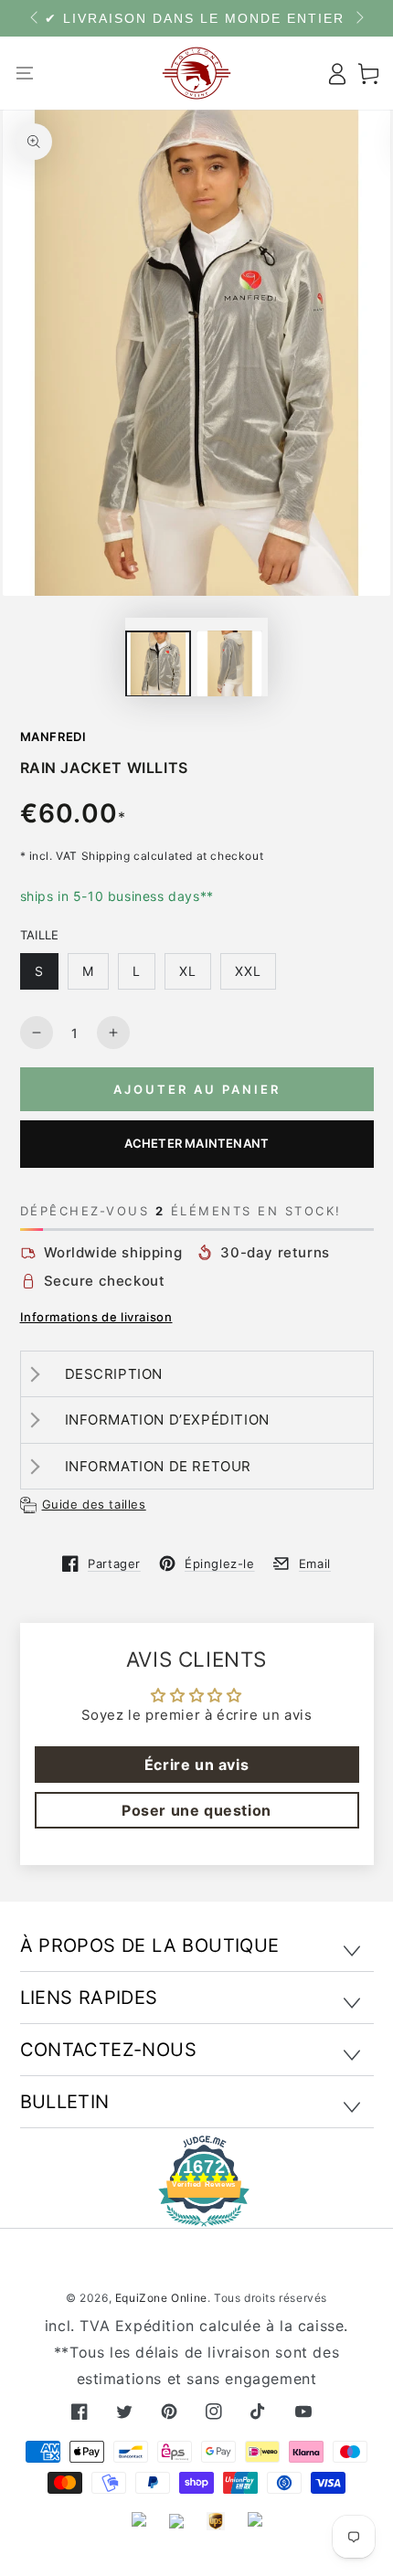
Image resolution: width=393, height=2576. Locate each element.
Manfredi (53, 737)
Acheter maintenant (197, 1143)
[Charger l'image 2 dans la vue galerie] (229, 664)
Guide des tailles (94, 1504)
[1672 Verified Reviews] (196, 2214)
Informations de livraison (96, 1317)
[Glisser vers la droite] (358, 18)
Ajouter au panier (197, 1089)
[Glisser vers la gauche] (36, 18)
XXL (248, 971)
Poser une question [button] (196, 1810)
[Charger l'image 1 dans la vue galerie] (158, 664)
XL (188, 971)
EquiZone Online (161, 2298)
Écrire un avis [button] (196, 1765)
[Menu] (25, 73)
